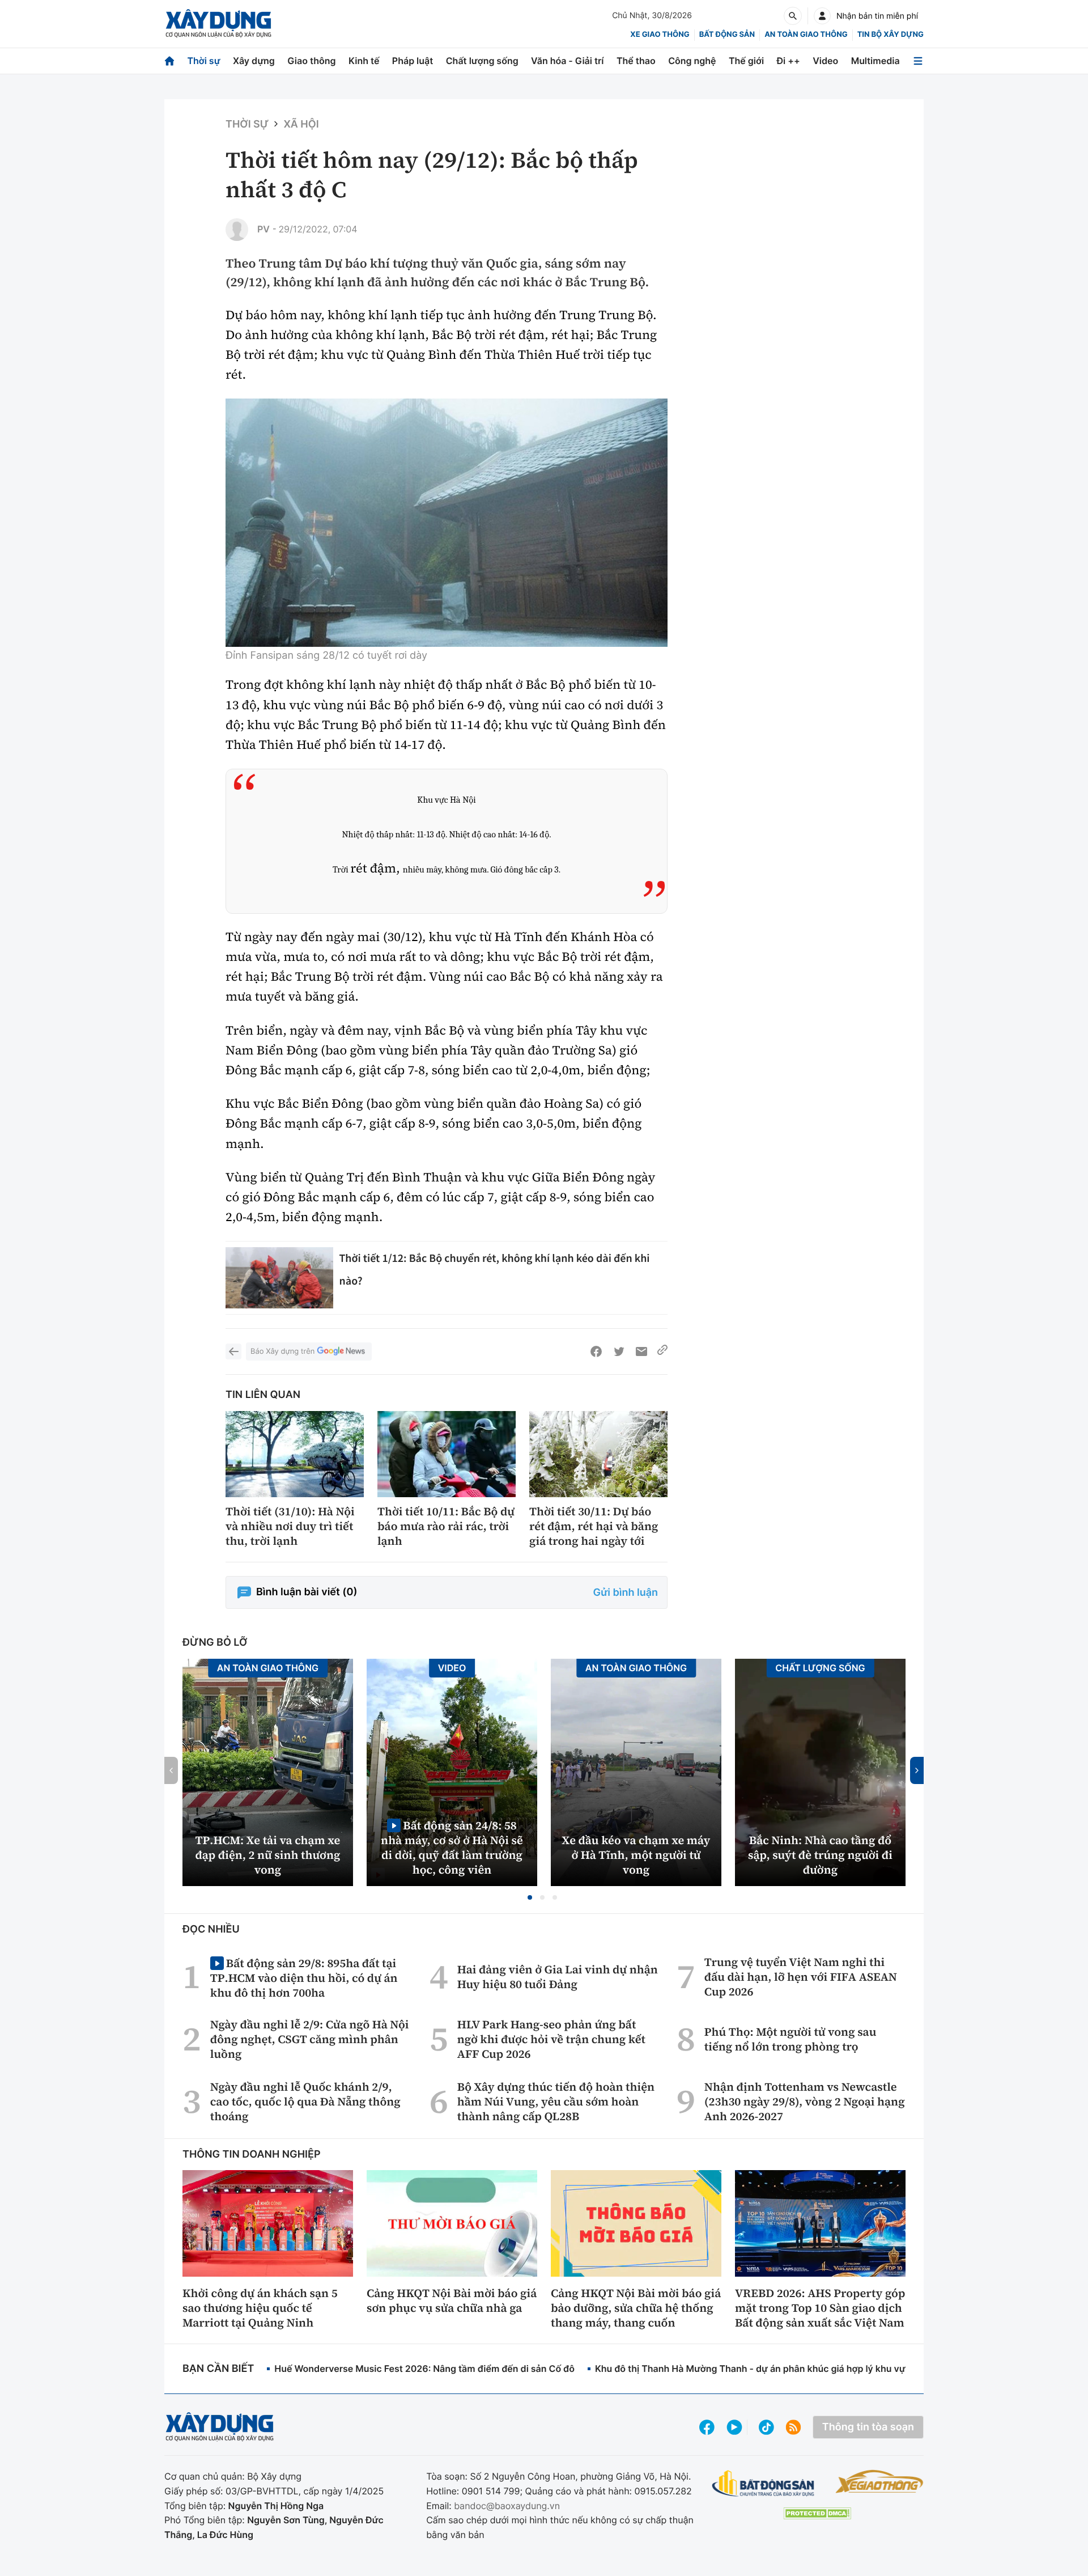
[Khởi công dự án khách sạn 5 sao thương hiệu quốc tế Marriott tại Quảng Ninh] (268, 2223)
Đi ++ (789, 61)
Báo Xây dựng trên (282, 1351)
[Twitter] (619, 1351)
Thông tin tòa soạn (868, 2427)
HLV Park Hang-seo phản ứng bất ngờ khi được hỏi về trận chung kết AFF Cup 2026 (551, 2039)
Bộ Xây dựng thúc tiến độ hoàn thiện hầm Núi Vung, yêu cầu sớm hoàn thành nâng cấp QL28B (556, 2102)
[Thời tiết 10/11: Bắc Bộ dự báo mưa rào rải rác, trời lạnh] (447, 1454)
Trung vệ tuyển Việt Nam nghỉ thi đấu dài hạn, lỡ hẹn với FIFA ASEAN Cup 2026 (801, 1977)
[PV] (237, 230)
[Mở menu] (918, 61)
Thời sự (203, 61)
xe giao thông (660, 35)
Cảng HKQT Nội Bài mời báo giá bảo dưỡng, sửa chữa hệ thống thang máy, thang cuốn (636, 2308)
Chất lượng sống (482, 61)
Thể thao (636, 61)
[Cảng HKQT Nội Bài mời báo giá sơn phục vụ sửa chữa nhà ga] (452, 2223)
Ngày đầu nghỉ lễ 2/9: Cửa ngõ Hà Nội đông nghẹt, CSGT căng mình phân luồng (310, 2039)
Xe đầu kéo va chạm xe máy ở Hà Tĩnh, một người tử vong (636, 1855)
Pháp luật (413, 61)
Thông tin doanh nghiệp (252, 2155)
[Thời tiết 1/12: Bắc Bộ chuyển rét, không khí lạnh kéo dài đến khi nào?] (279, 1278)
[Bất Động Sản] (764, 2484)
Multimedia (875, 61)
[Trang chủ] (169, 61)
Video (825, 61)
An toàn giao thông (806, 35)
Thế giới (746, 61)
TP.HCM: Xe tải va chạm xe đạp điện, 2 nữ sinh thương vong (268, 1855)
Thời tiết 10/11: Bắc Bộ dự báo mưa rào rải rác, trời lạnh (446, 1526)
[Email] (641, 1351)
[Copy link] (662, 1351)
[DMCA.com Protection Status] (817, 2513)
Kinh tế (364, 61)
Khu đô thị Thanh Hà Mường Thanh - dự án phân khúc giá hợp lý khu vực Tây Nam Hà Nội (788, 2369)
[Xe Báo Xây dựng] (879, 2481)
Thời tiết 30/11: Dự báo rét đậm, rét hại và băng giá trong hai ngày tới (594, 1526)
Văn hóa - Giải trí (567, 61)
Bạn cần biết (218, 2369)
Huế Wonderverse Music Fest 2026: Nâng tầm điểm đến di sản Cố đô (424, 2369)
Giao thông (311, 61)
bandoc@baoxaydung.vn (507, 2506)
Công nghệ (692, 61)
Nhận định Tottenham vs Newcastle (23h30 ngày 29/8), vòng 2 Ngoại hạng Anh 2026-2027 (805, 2102)
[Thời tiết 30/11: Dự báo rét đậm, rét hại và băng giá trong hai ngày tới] (598, 1454)
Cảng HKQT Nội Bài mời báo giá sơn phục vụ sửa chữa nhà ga (452, 2300)
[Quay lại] (233, 1351)
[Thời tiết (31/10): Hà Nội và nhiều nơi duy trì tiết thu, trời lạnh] (295, 1454)
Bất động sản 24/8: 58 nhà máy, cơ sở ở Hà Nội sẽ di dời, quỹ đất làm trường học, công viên (452, 1847)
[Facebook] (596, 1351)
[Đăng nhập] (822, 16)
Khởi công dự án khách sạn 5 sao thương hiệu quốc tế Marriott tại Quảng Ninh (260, 2308)
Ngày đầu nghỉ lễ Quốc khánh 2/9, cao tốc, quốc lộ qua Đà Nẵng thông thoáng (305, 2102)
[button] (530, 1897)
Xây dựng (254, 61)
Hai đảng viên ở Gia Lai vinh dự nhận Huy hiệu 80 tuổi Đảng (558, 1977)
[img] (447, 523)
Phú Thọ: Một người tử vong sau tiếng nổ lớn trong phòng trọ (790, 2039)
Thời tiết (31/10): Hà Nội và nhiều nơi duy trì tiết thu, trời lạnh (290, 1526)
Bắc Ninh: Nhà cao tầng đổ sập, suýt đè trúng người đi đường (820, 1855)
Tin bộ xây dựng (891, 35)
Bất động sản (727, 35)
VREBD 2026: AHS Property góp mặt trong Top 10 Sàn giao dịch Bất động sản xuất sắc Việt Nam (820, 2308)
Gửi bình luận (626, 1593)
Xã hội (301, 124)
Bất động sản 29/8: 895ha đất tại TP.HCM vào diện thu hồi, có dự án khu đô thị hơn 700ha (304, 1978)
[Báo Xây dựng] (218, 24)
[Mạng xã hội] (766, 2427)
